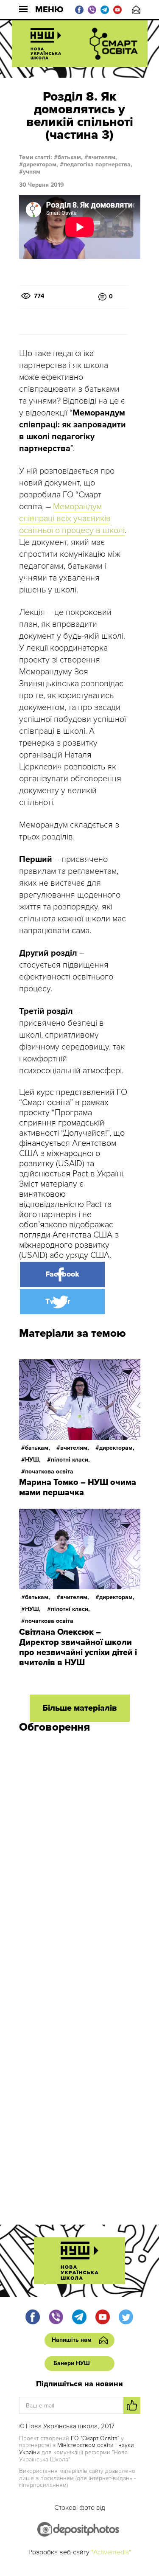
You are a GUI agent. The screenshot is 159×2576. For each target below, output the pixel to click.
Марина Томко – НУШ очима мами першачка (78, 1487)
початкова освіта (49, 1472)
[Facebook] (62, 1274)
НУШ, (33, 1460)
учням (32, 172)
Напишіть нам (136, 10)
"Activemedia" (111, 2552)
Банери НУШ (72, 2363)
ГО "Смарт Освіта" (95, 2438)
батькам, (70, 157)
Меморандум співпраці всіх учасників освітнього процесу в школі (72, 519)
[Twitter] (62, 1302)
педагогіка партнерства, (98, 164)
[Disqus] (80, 1854)
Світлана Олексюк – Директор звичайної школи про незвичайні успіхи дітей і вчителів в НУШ (78, 1647)
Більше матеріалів (80, 1708)
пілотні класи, (70, 1460)
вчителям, (103, 157)
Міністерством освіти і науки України (77, 2449)
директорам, (40, 164)
